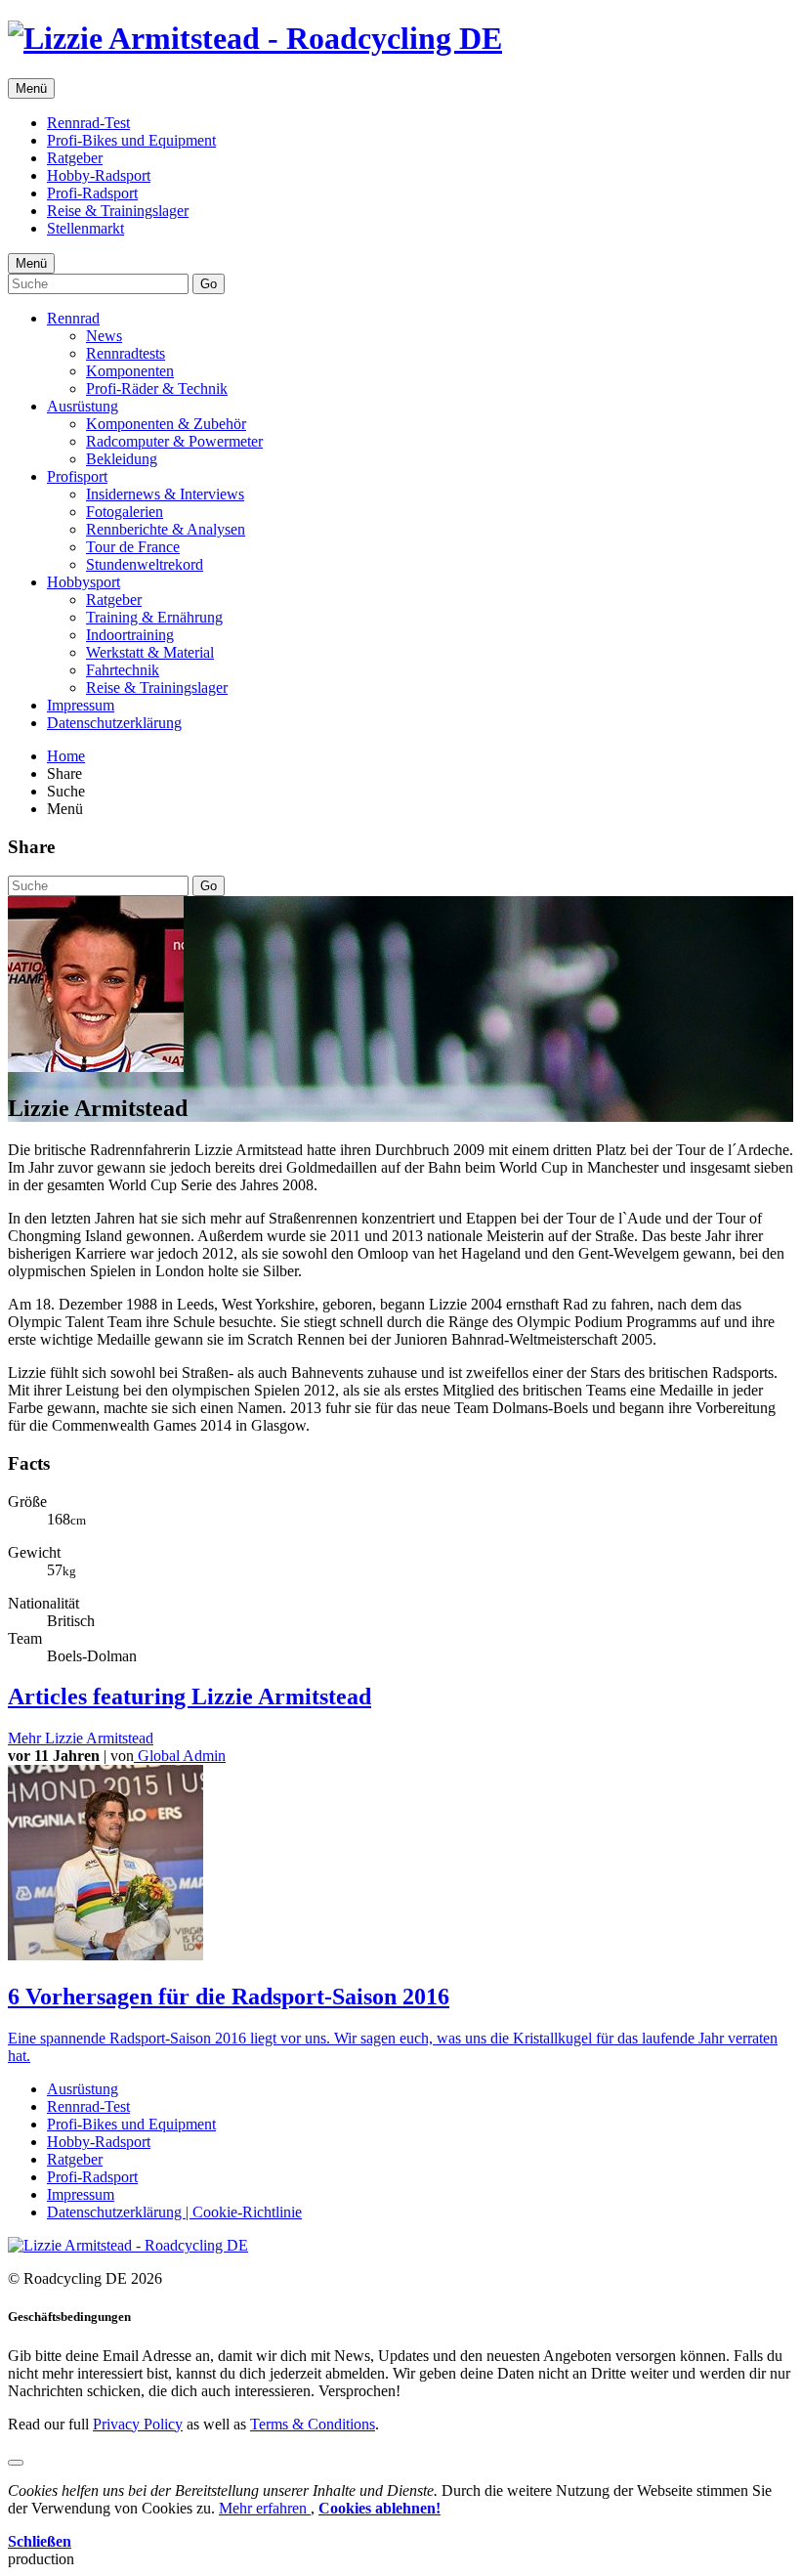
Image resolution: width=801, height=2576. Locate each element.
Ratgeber (75, 158)
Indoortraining (130, 635)
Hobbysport (84, 582)
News (104, 336)
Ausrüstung (83, 406)
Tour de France (133, 547)
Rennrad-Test (88, 123)
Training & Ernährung (154, 617)
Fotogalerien (125, 512)
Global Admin (180, 1756)
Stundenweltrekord (145, 564)
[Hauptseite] (255, 38)
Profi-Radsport (92, 193)
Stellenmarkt (85, 228)
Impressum (81, 705)
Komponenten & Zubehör (166, 424)
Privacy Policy (138, 2424)
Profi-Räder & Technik (157, 388)
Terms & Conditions (313, 2424)
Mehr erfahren (265, 2508)
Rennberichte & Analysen (166, 529)
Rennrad (73, 318)
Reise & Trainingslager (118, 211)
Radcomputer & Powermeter (174, 441)
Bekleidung (122, 459)
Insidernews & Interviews (165, 494)
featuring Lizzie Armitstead (190, 1696)
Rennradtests (126, 353)
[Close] (16, 2463)
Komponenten (130, 371)
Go (209, 284)
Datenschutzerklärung (114, 723)
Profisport (77, 476)
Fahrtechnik (123, 670)
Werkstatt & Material (150, 652)
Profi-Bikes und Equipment (131, 140)
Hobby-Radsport (99, 175)
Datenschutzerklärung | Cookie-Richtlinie (174, 2212)
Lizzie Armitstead (81, 1738)
